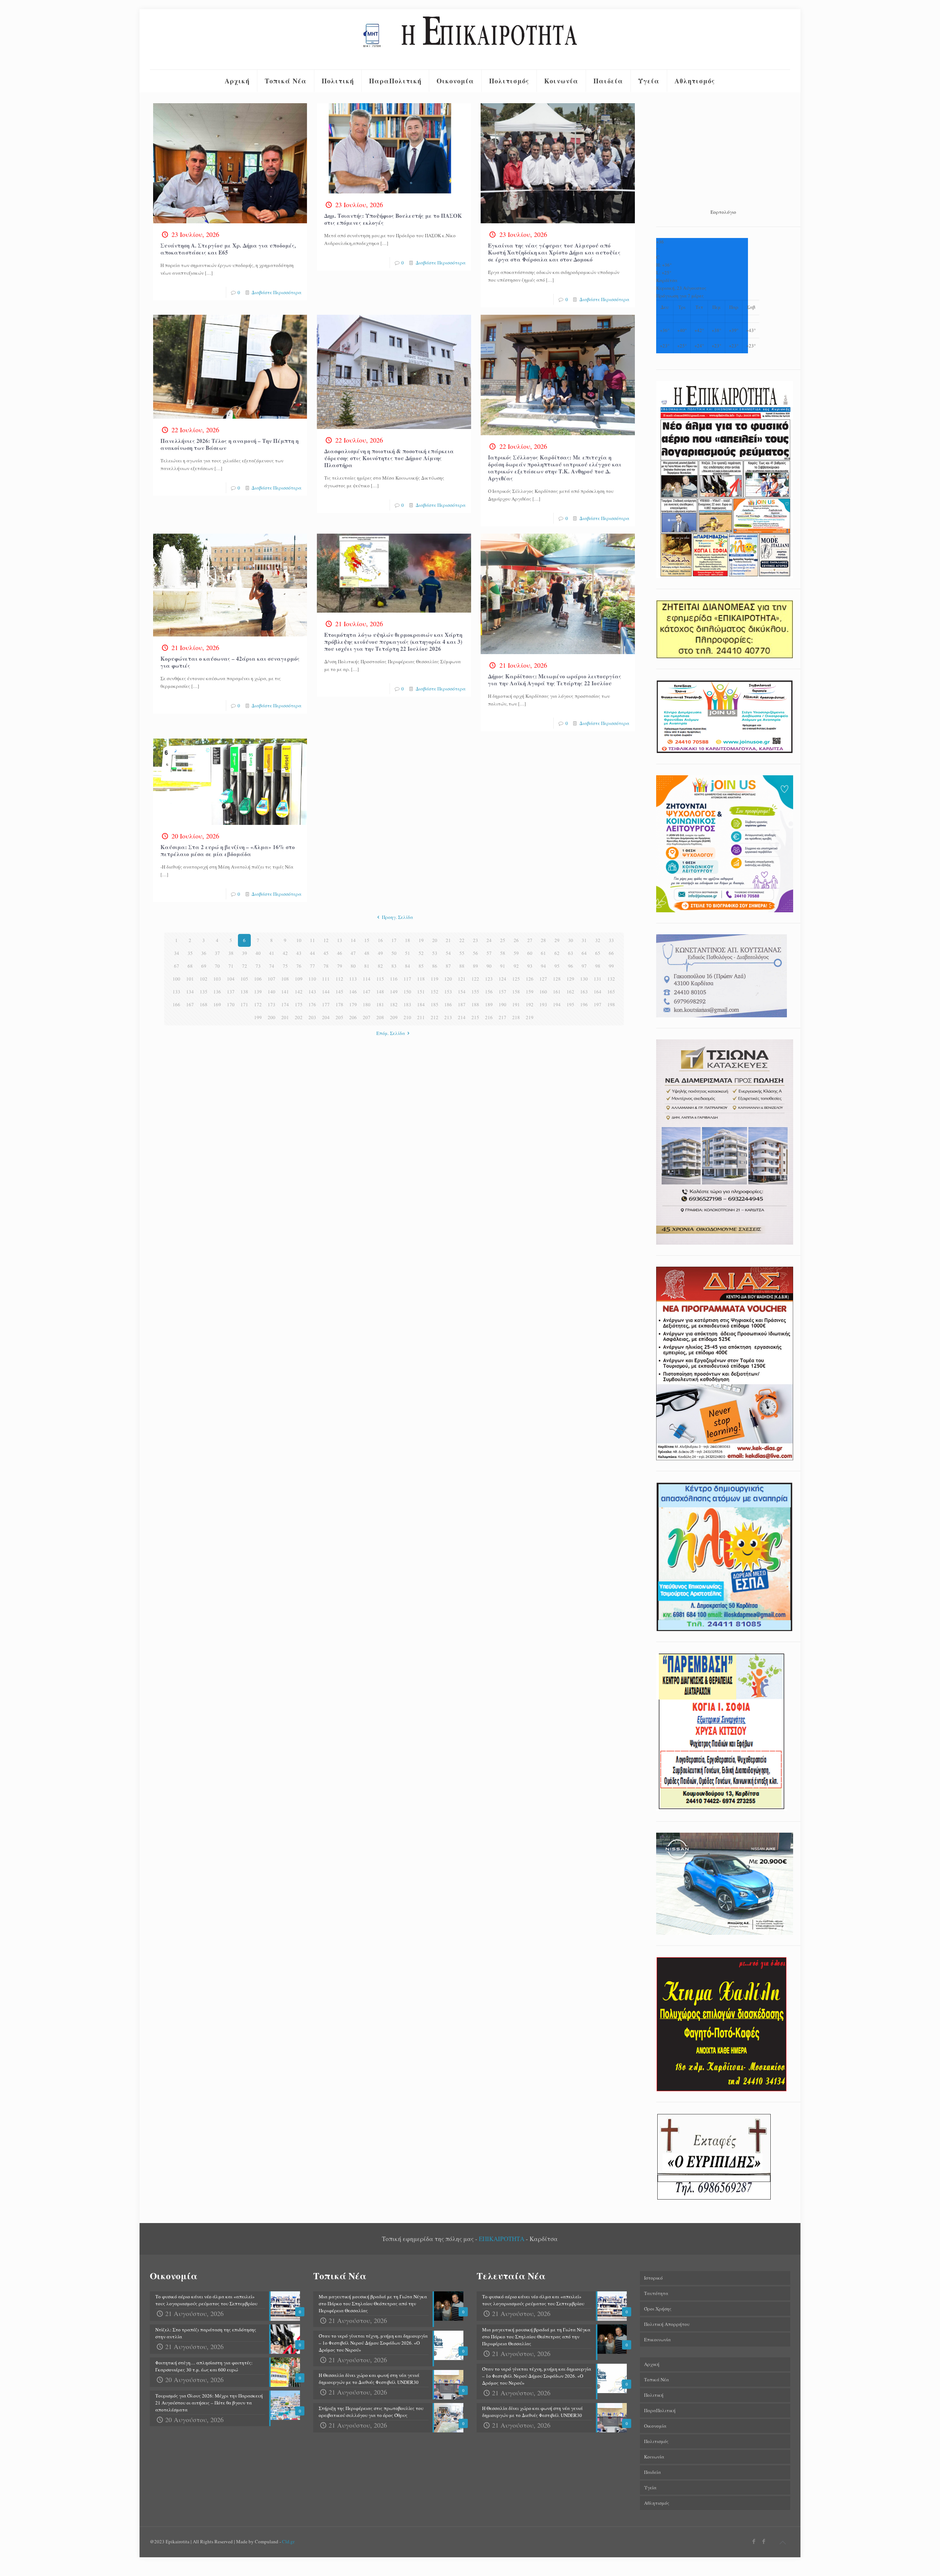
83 (394, 966)
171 (244, 1004)
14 (353, 940)
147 (367, 992)
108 (285, 979)
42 (285, 953)
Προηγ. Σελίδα (397, 917)
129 (570, 979)
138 (244, 992)
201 (285, 1017)
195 (570, 1004)
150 (407, 992)
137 (231, 992)
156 (489, 992)
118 (421, 979)
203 (312, 1017)
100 (176, 979)
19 (421, 940)
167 (190, 1004)
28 (543, 940)
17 (394, 940)
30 (571, 940)
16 (380, 940)
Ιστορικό (653, 2278)
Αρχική (652, 2364)
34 (177, 953)
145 (339, 992)
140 (272, 992)
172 (258, 1004)
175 (299, 1004)
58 (503, 953)
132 (611, 979)
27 (530, 940)
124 (502, 979)
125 (516, 979)
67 (177, 966)
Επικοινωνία (657, 2339)
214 (462, 1017)
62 (557, 953)
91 (503, 966)
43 (299, 953)
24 (489, 940)
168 (204, 1004)
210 (407, 1017)
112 (339, 979)
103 (217, 979)
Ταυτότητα (656, 2293)
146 (353, 992)
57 (489, 953)
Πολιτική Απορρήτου (667, 2324)
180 (367, 1004)
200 (272, 1017)
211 (421, 1017)
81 (367, 966)
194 (557, 1004)
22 (462, 940)
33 (611, 940)
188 (475, 1004)
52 (421, 953)
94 (543, 966)
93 (530, 966)
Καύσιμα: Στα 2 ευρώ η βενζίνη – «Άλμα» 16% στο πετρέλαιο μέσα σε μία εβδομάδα (228, 850)
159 (530, 992)
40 (258, 953)
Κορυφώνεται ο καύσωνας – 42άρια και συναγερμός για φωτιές (230, 662)
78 (326, 966)
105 (244, 979)
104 (231, 979)
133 (176, 992)
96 (571, 966)
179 (353, 1004)
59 (516, 953)
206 (353, 1017)
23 (476, 940)
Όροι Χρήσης (658, 2309)
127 (543, 979)
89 (476, 966)
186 (448, 1004)
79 (340, 966)
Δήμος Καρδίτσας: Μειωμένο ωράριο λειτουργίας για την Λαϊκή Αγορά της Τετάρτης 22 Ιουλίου (555, 680)
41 (272, 953)
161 (557, 992)
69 (204, 966)
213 (448, 1017)
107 (272, 979)
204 (326, 1017)
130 (584, 979)
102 (204, 979)
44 (312, 953)
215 (475, 1017)
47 (353, 953)
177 (326, 1004)
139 (258, 992)
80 (353, 966)
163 (584, 992)
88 (462, 966)
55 (462, 953)
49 (380, 953)
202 (299, 1017)
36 (204, 953)
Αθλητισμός (657, 2503)
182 (394, 1004)
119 (435, 979)
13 (340, 940)
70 (217, 966)
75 (285, 966)
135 (204, 992)
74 (272, 966)
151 (421, 992)
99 (611, 966)
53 (435, 953)
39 (245, 953)
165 (611, 992)
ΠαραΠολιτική (660, 2410)
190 (502, 1004)
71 (231, 966)
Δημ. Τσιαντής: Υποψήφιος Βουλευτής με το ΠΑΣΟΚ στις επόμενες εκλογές (393, 219)
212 (435, 1017)
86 (435, 966)
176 (312, 1004)
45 (326, 953)
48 (367, 953)
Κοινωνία (654, 2457)
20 (435, 940)
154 (462, 992)
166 (176, 1004)
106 (258, 979)
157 (502, 992)
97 (584, 966)
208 (380, 1017)
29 (557, 940)
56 (476, 953)
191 (516, 1004)
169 (217, 1004)
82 (380, 966)
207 (367, 1017)
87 (448, 966)
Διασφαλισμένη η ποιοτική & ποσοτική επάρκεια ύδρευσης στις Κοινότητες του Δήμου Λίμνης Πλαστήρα (389, 458)
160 (543, 992)
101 (190, 979)
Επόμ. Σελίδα (391, 1033)
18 (408, 940)
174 (285, 1004)
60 (530, 953)
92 (516, 966)
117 (407, 979)
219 (530, 1017)
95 (557, 966)
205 (339, 1017)
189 (489, 1004)
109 (299, 979)
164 (598, 992)
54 (448, 953)
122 (475, 979)
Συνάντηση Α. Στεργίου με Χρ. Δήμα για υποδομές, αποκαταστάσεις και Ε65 (228, 249)
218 (516, 1017)
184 (421, 1004)
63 (571, 953)
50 (394, 953)
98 (598, 966)
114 (367, 979)
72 (245, 966)
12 (326, 940)
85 (421, 966)
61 (543, 953)
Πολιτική (654, 2395)
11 (312, 940)
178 (339, 1004)
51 (408, 953)
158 (516, 992)
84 (408, 966)
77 (312, 966)
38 (231, 953)
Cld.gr (288, 2541)
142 (299, 992)
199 (258, 1017)
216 (489, 1017)
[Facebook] (754, 2541)
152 (435, 992)
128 (557, 979)
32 (598, 940)
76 (299, 966)
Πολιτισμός (656, 2441)
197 (598, 1004)
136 (217, 992)
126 (530, 979)
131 (598, 979)
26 (516, 940)
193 (543, 1004)
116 (394, 979)
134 (190, 992)
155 (475, 992)
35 (190, 953)
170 (231, 1004)
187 (462, 1004)
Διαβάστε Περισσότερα (276, 292)
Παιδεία (652, 2472)
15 (367, 940)
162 (570, 992)
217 (502, 1017)
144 (326, 992)
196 (584, 1004)
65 (598, 953)
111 (326, 979)
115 (380, 979)
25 (503, 940)
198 (611, 1004)
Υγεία (650, 2487)
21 (448, 940)
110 (312, 979)
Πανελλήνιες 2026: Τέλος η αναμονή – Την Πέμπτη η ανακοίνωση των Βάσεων (229, 444)
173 (272, 1004)
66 (611, 953)
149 (394, 992)
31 (584, 940)
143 (312, 992)
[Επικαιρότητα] (470, 39)
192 (530, 1004)
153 (448, 992)
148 (380, 992)
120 (448, 979)
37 (217, 953)
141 (285, 992)
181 (380, 1004)
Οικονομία (655, 2426)
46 (340, 953)
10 (299, 940)
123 (489, 979)
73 (258, 966)
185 (435, 1004)
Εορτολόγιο (723, 212)
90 (489, 966)
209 (394, 1017)
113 (353, 979)
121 (462, 979)
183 (407, 1004)
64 (584, 953)
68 (190, 966)
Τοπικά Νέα (657, 2380)
